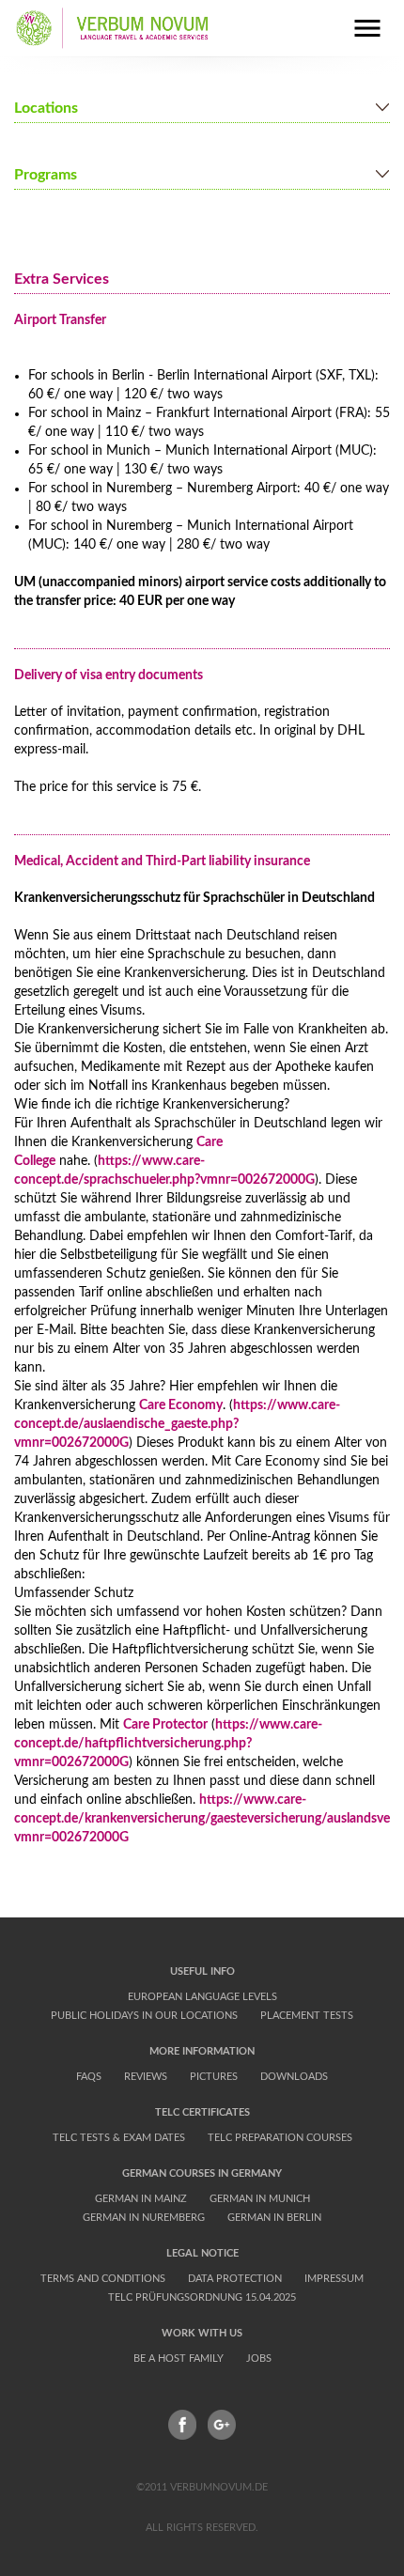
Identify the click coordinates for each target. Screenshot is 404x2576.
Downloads (294, 2077)
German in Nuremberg (144, 2218)
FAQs (89, 2077)
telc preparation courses (280, 2138)
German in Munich (260, 2199)
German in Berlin (274, 2218)
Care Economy (181, 1405)
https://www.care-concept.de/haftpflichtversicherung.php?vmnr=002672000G (168, 1744)
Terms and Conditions (103, 2279)
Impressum (334, 2279)
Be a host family (179, 2359)
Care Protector (165, 1725)
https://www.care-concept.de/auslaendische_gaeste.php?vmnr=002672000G (177, 1424)
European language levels (202, 1997)
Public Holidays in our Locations (144, 2016)
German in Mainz (141, 2199)
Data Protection (235, 2279)
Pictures (214, 2077)
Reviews (146, 2077)
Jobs (259, 2359)
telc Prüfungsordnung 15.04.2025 (202, 2297)
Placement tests (307, 2016)
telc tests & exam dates (119, 2138)
